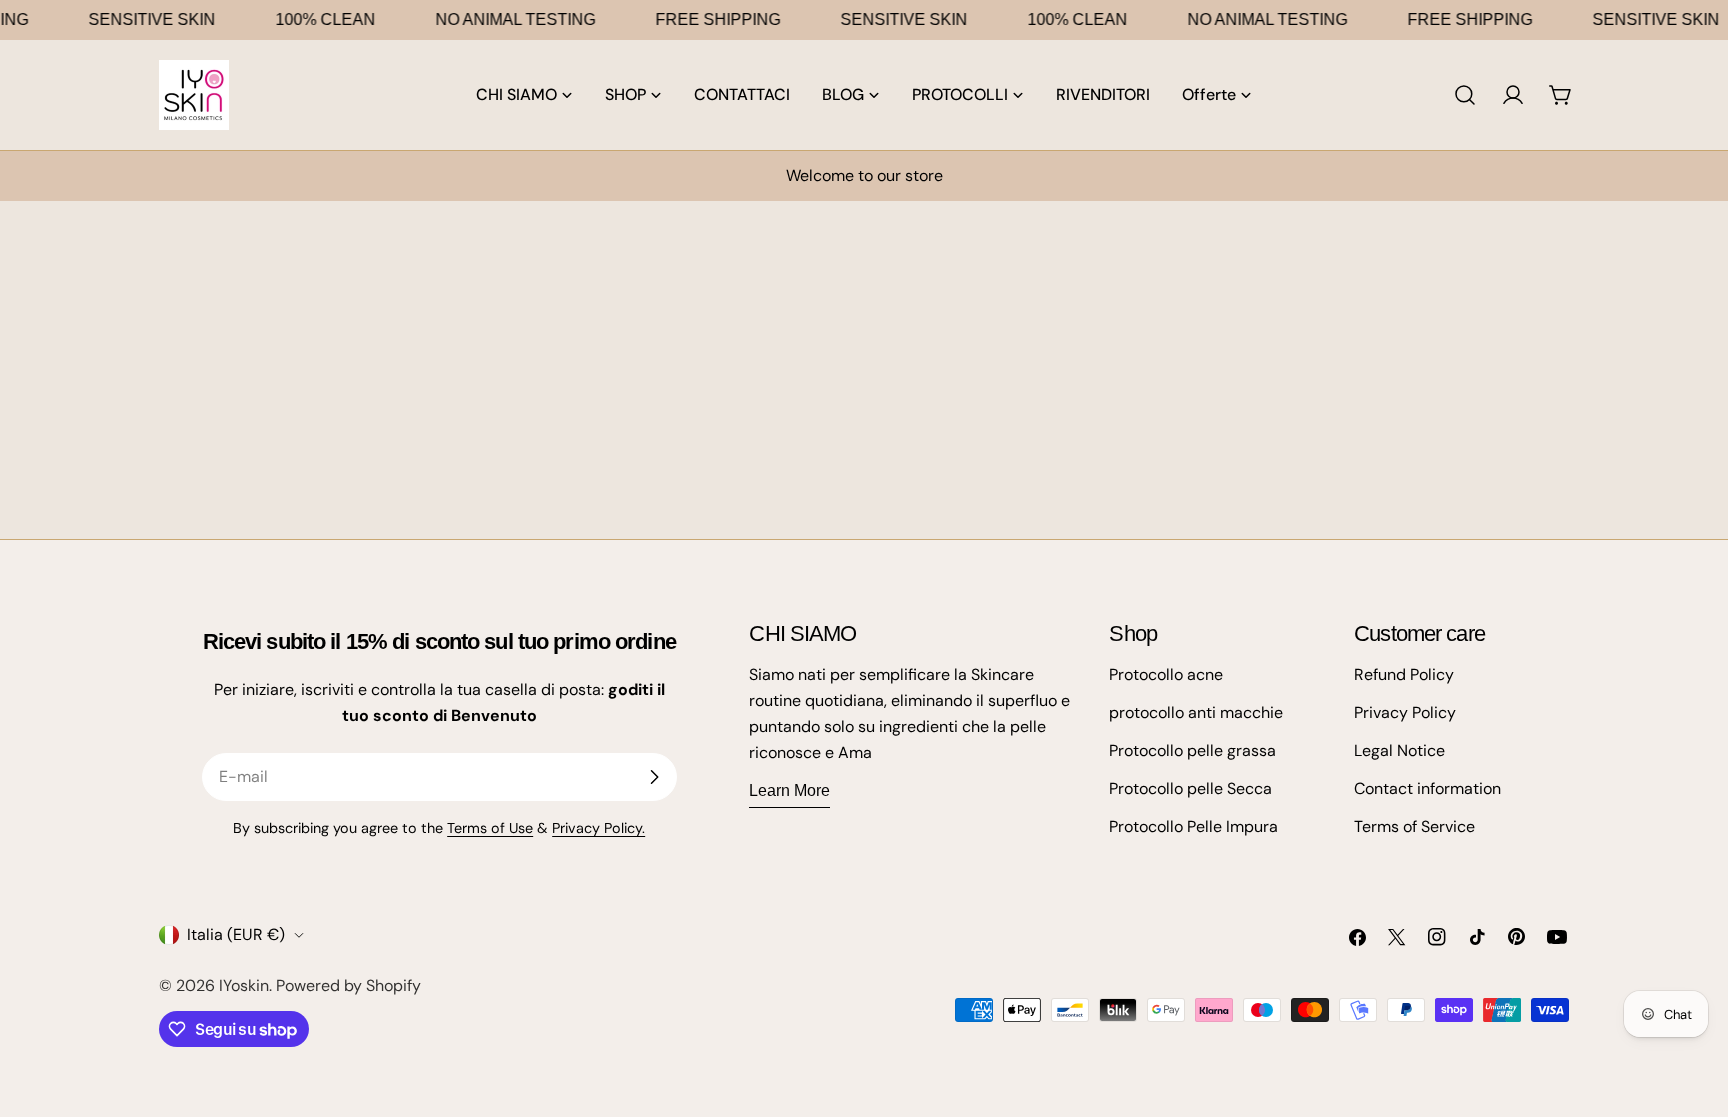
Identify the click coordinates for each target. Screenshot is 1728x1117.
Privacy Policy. (598, 828)
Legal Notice (1399, 750)
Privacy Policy (1405, 712)
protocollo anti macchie (1196, 712)
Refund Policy (1404, 674)
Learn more (789, 790)
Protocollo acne (1166, 674)
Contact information (1427, 788)
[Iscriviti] (654, 777)
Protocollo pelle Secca (1190, 788)
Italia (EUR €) (236, 934)
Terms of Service (1414, 826)
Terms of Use (490, 828)
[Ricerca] (1465, 95)
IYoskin (244, 985)
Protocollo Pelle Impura (1193, 826)
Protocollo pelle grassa (1192, 750)
